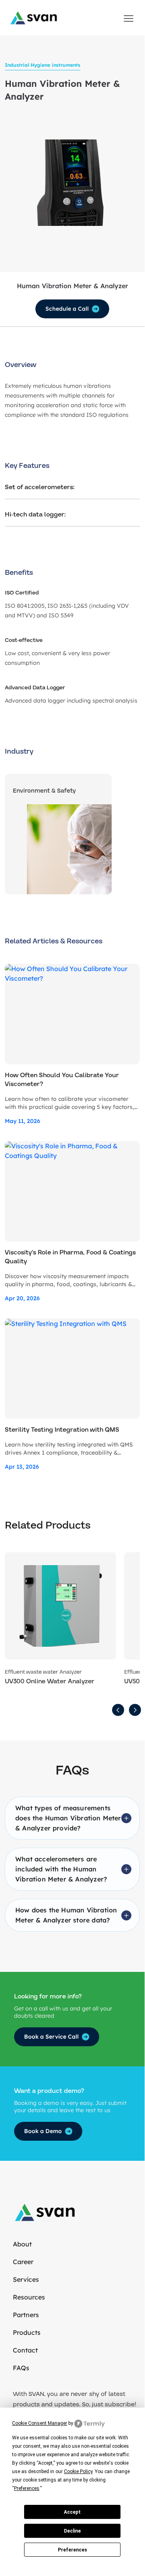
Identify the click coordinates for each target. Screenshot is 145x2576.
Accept (72, 2512)
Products (27, 2332)
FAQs (21, 2368)
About (22, 2244)
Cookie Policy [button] (78, 2471)
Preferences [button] (27, 2488)
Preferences (72, 2550)
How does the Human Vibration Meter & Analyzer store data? (66, 1915)
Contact (25, 2350)
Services (26, 2279)
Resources (29, 2297)
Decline (72, 2531)
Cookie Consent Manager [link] (40, 2423)
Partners (26, 2315)
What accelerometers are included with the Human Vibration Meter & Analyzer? (61, 1869)
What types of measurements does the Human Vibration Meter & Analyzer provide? (68, 1818)
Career (23, 2262)
